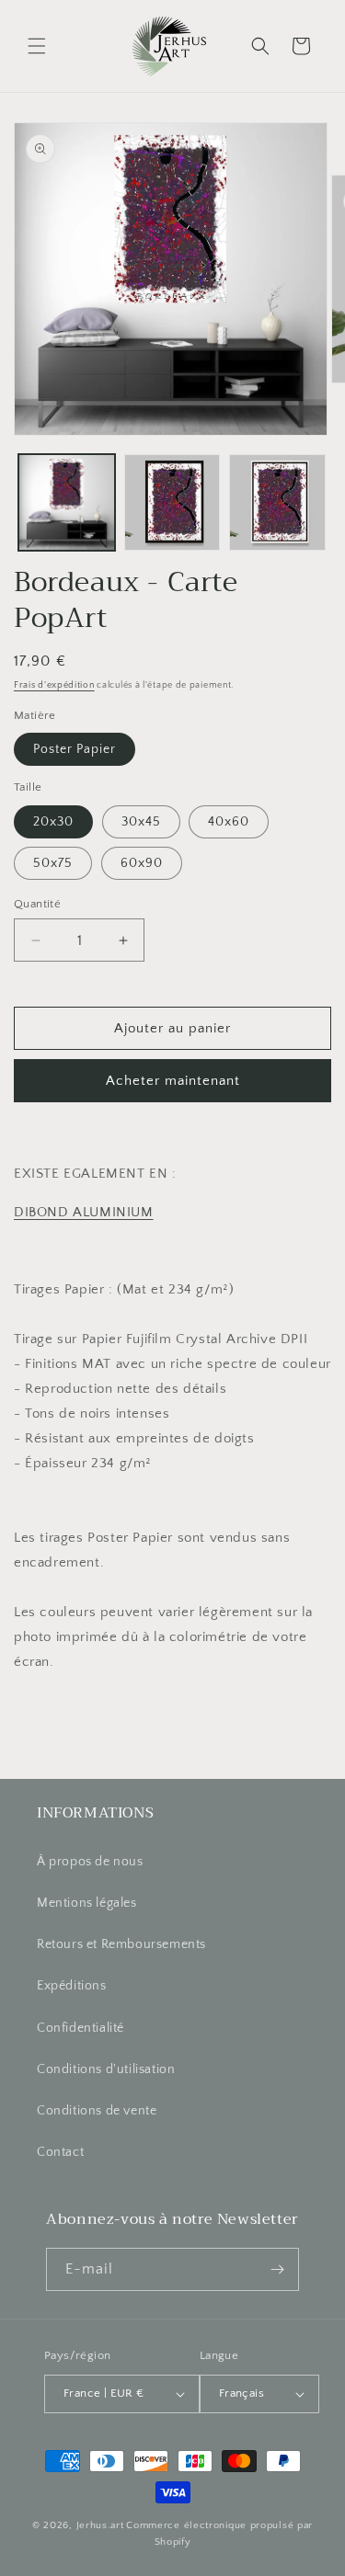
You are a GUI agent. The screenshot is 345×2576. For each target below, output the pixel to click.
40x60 (229, 822)
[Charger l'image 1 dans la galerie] (67, 502)
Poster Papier (75, 749)
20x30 (53, 822)
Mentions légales (87, 1903)
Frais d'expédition (54, 685)
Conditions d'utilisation (106, 2069)
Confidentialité (80, 2028)
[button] (37, 46)
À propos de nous (90, 1862)
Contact (60, 2152)
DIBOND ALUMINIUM (84, 1212)
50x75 (53, 863)
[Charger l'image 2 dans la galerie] (172, 502)
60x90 (142, 863)
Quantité (37, 904)
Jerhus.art (100, 2525)
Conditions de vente (97, 2111)
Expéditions (72, 1986)
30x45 (141, 822)
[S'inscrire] (278, 2269)
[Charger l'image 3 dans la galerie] (277, 502)
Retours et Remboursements (121, 1944)
